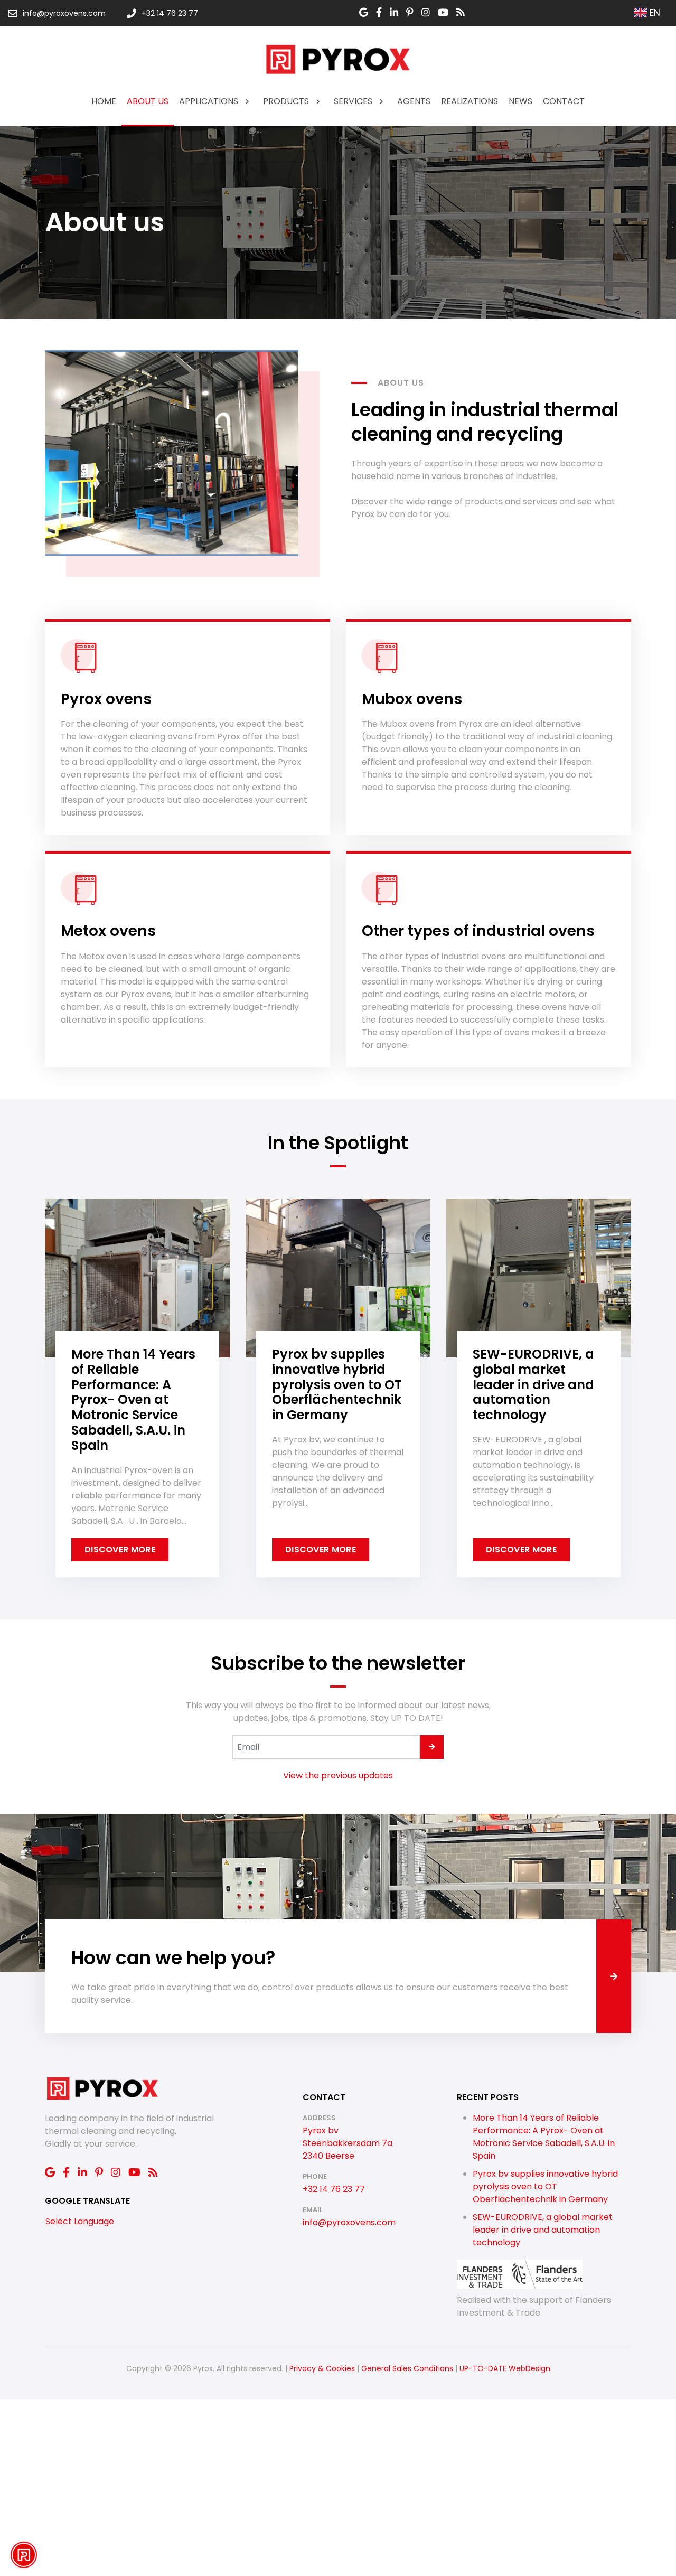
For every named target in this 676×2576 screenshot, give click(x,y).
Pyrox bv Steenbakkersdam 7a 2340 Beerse (348, 2143)
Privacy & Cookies (322, 2368)
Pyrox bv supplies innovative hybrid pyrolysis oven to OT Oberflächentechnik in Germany (545, 2186)
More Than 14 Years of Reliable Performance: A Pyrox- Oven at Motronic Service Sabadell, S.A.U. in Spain (544, 2137)
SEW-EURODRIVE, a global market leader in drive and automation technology (543, 2230)
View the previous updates (338, 1776)
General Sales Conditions (407, 2368)
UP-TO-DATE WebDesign (505, 2368)
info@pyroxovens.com (349, 2222)
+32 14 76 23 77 (334, 2189)
